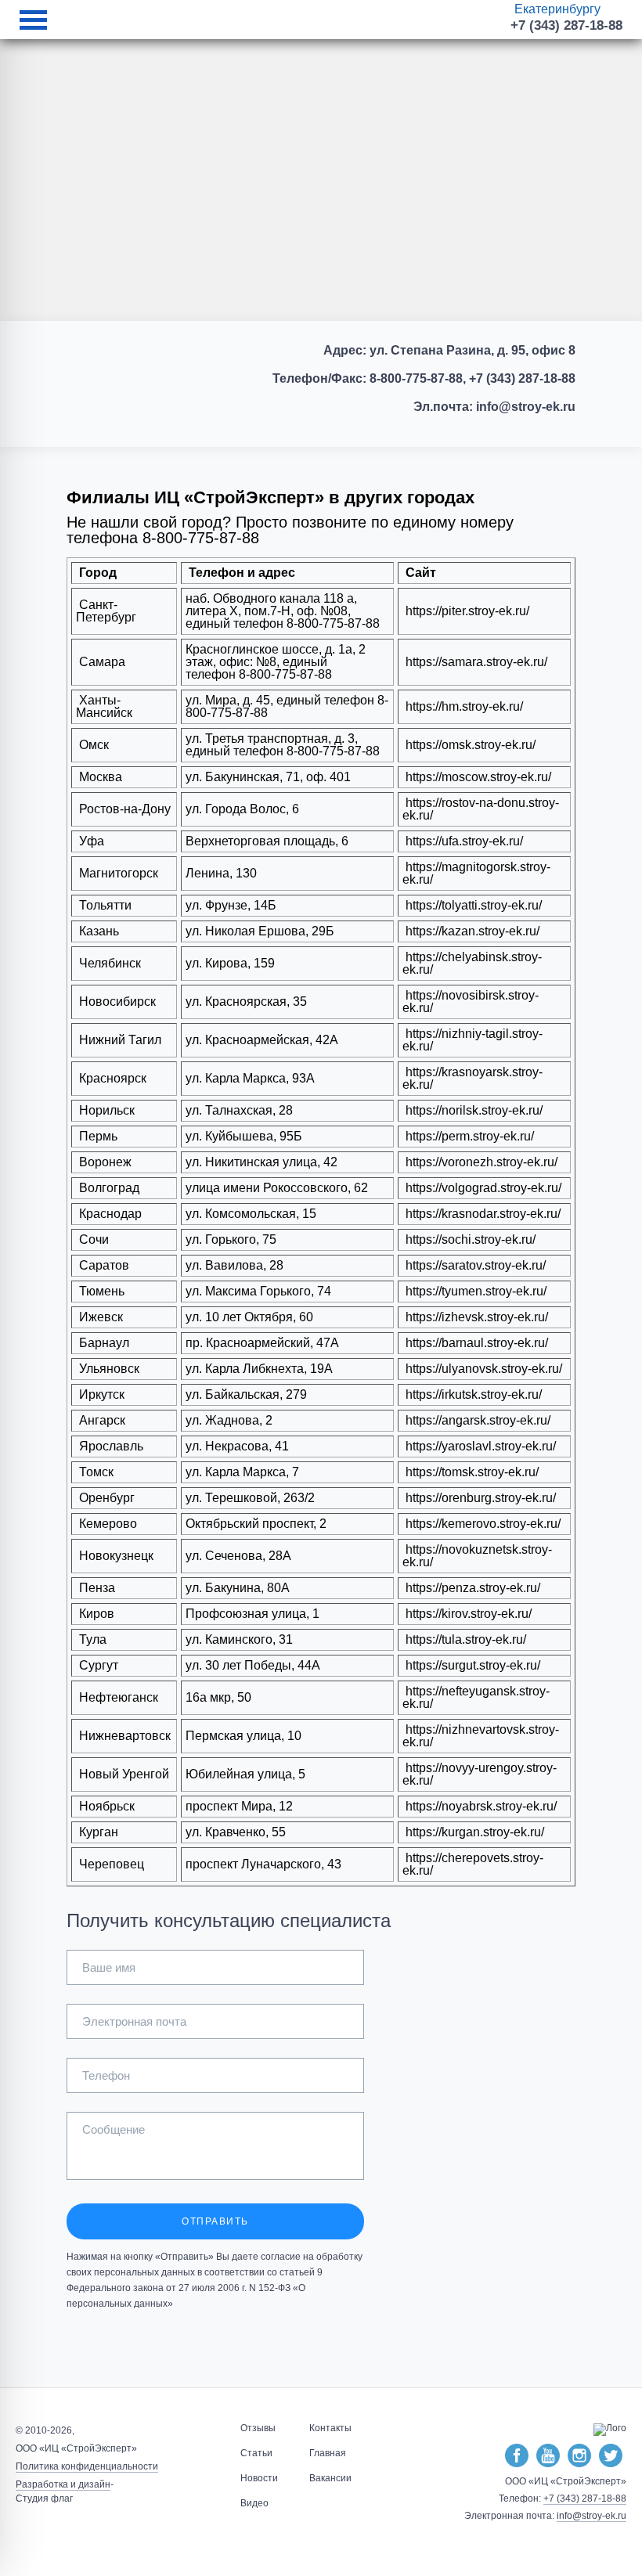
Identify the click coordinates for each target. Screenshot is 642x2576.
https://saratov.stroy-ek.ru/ (474, 1265)
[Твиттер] (611, 2456)
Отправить (215, 2221)
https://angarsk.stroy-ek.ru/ (476, 1420)
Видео (254, 2503)
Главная (328, 2453)
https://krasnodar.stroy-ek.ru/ (481, 1214)
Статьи (256, 2453)
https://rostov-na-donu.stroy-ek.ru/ (481, 809)
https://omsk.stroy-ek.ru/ (469, 745)
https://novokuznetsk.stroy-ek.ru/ (477, 1556)
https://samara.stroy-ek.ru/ (475, 662)
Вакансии (330, 2478)
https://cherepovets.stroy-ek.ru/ (473, 1864)
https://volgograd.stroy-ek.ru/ (482, 1188)
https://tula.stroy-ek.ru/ (464, 1639)
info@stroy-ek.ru (592, 2516)
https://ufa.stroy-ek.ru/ (463, 841)
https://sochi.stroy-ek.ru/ (469, 1239)
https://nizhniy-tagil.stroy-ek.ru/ (472, 1040)
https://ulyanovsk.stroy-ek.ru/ (482, 1369)
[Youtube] (548, 2456)
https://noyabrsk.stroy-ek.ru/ (480, 1806)
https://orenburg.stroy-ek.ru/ (479, 1498)
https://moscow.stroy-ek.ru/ (477, 777)
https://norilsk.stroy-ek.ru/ (472, 1110)
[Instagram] (579, 2456)
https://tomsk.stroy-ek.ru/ (471, 1472)
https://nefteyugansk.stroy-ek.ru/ (476, 1697)
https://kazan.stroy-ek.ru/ (471, 931)
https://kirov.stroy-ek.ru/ (467, 1614)
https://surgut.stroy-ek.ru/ (471, 1665)
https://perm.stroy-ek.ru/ (468, 1136)
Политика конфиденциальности (87, 2466)
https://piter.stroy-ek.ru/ (467, 611)
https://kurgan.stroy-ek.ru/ (473, 1832)
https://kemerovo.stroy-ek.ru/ (481, 1524)
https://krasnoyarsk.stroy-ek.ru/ (472, 1078)
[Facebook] (517, 2456)
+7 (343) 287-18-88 (566, 25)
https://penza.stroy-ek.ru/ (471, 1588)
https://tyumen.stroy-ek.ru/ (474, 1291)
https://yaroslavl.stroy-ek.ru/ (479, 1446)
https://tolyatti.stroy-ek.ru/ (472, 905)
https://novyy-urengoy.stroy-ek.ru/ (480, 1774)
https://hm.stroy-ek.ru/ (463, 706)
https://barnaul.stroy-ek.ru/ (475, 1343)
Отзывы (258, 2428)
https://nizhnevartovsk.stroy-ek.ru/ (481, 1736)
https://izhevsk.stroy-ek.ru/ (475, 1317)
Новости (259, 2478)
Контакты (330, 2428)
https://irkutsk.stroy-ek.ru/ (472, 1394)
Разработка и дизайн (63, 2484)
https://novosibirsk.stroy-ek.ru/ (471, 1002)
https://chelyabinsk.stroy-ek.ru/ (472, 963)
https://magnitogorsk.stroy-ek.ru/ (476, 873)
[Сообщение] (215, 2176)
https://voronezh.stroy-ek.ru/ (480, 1162)
